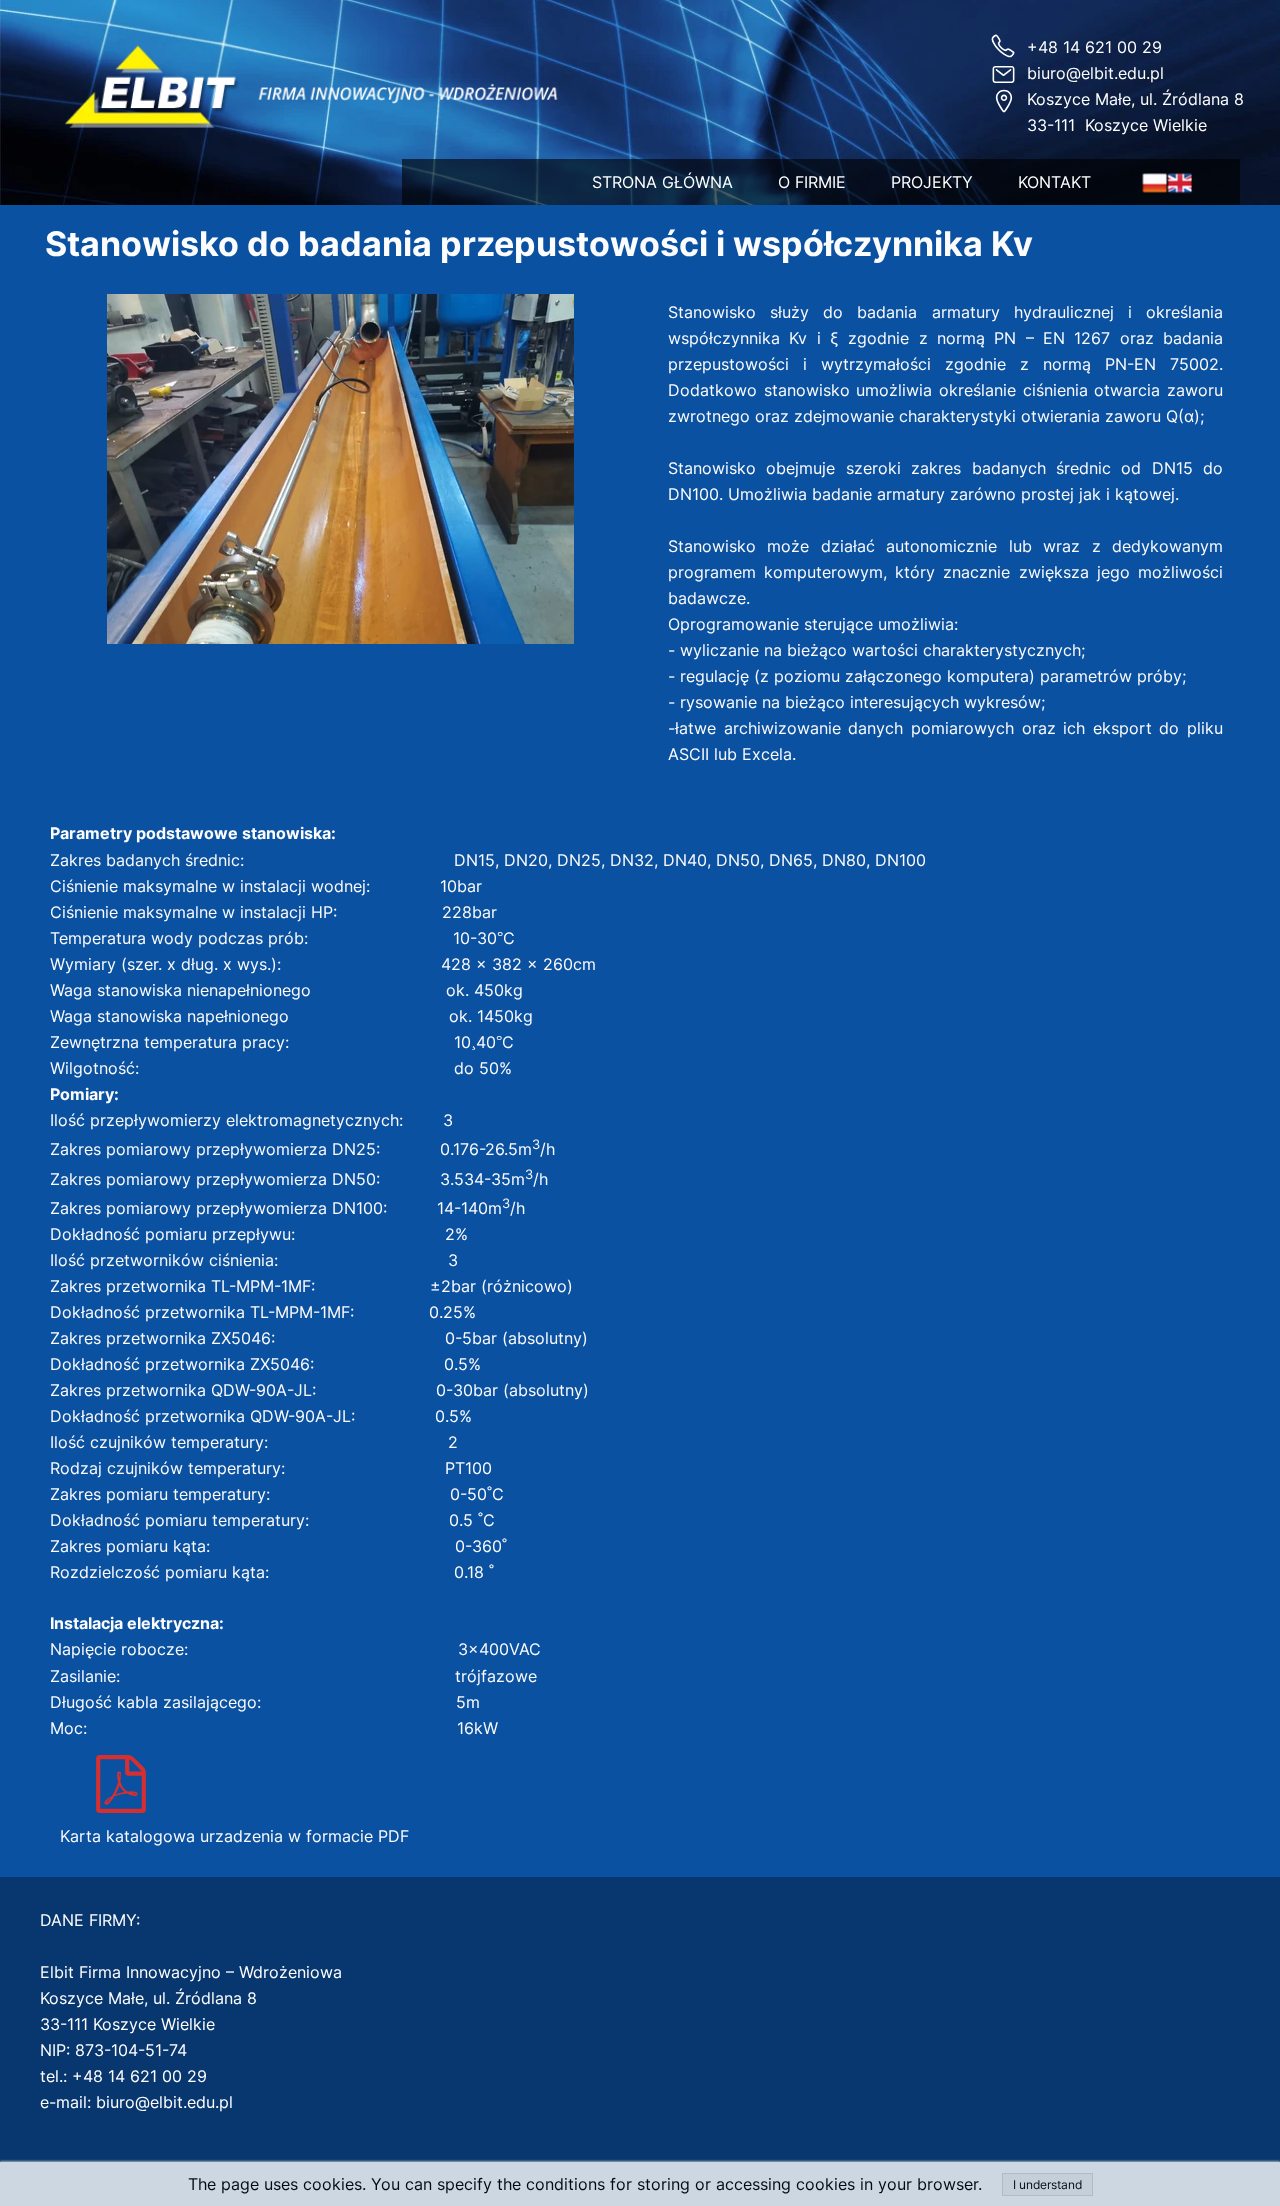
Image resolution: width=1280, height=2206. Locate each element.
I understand (1047, 2184)
